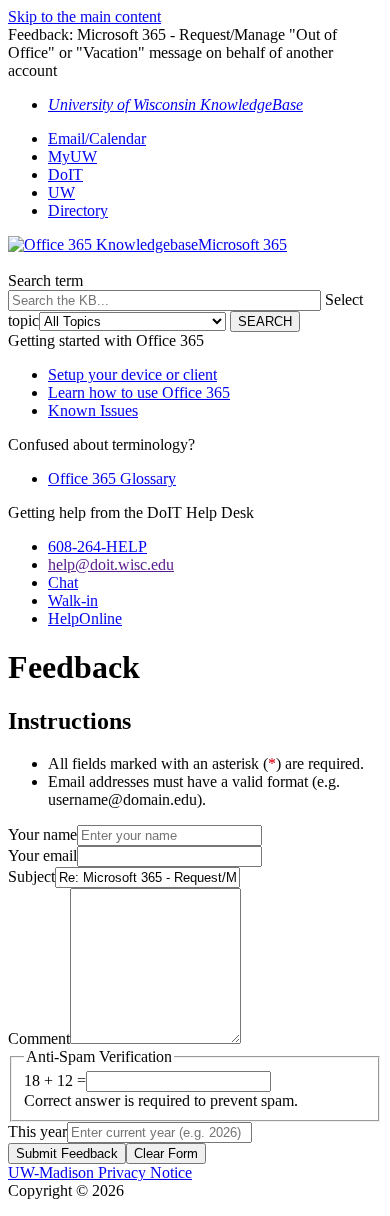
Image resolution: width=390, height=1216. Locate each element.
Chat (63, 582)
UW (61, 192)
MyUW (72, 156)
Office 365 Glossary (112, 478)
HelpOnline (85, 618)
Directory (78, 210)
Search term (45, 280)
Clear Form (166, 1153)
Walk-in (73, 600)
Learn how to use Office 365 (139, 392)
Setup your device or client (132, 374)
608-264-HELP (97, 546)
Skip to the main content (84, 16)
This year (37, 1131)
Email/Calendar (97, 138)
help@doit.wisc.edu (111, 564)
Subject (31, 876)
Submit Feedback (67, 1153)
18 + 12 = (55, 1080)
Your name (42, 834)
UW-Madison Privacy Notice (100, 1172)
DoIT (65, 174)
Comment (39, 1038)
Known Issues (93, 410)
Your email (42, 855)
